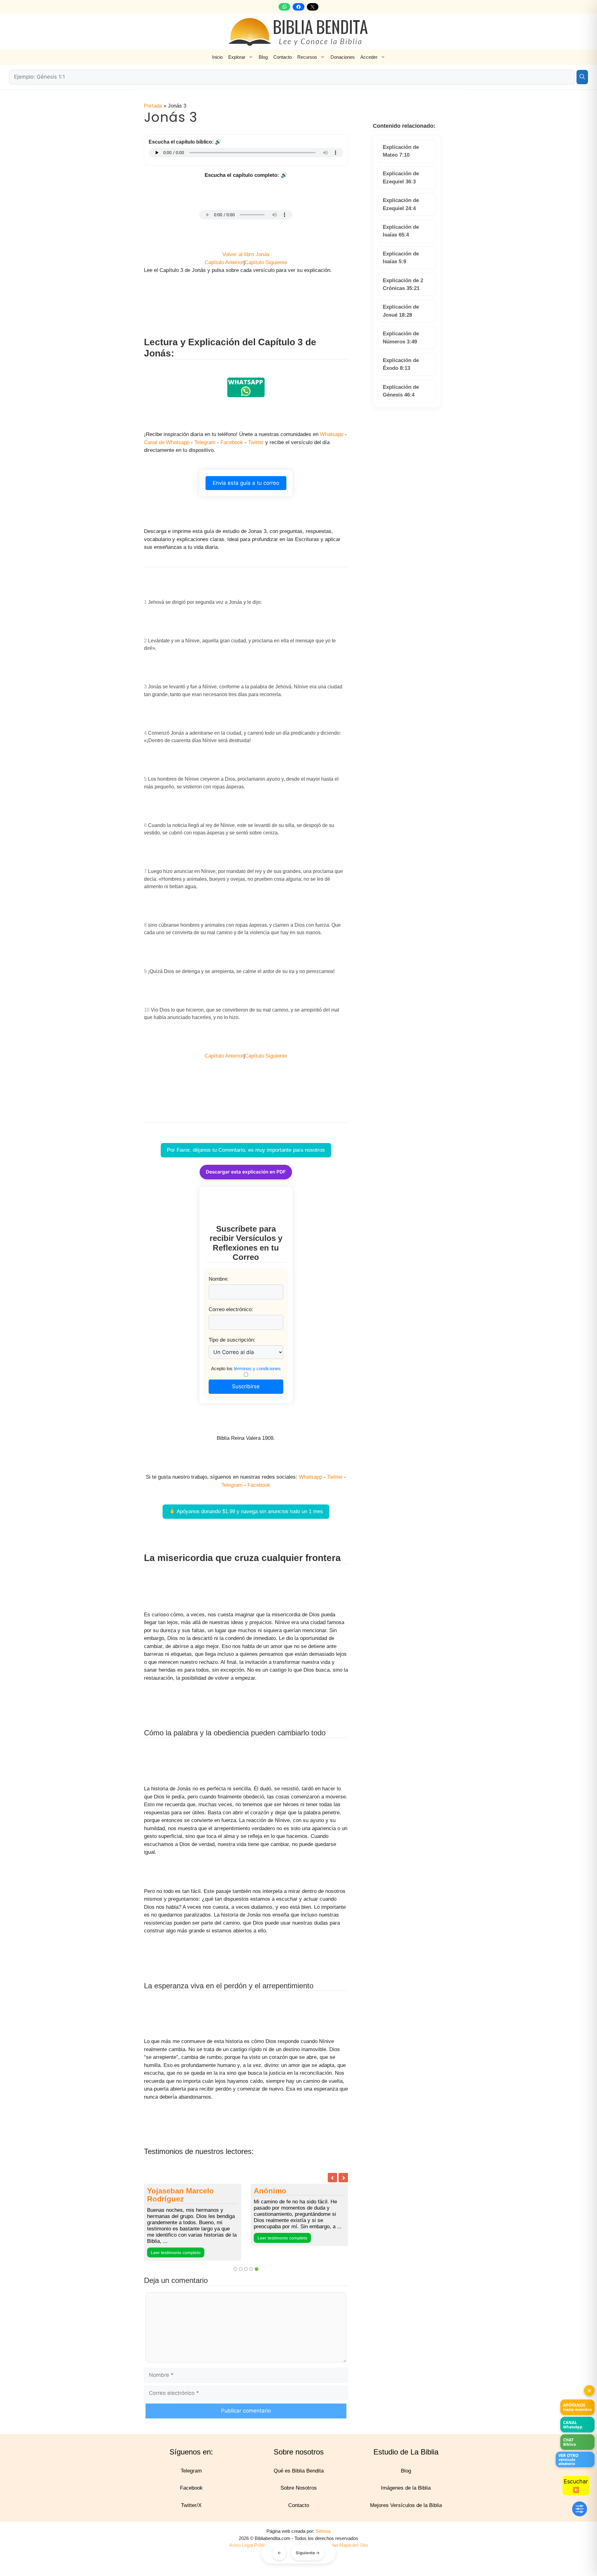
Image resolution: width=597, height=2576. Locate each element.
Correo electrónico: (231, 1309)
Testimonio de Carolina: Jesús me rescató (190, 2195)
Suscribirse (246, 1386)
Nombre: (219, 1279)
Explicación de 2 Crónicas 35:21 (403, 285)
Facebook (232, 442)
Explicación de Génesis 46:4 (401, 391)
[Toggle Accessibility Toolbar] (580, 2509)
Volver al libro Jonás (246, 254)
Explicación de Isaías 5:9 (401, 258)
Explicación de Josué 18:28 (401, 311)
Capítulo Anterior (224, 262)
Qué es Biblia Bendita (299, 2479)
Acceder (369, 57)
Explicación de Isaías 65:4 (401, 231)
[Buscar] (582, 77)
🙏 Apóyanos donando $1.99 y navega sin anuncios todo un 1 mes (246, 1511)
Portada (153, 106)
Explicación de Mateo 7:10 (401, 151)
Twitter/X (191, 2513)
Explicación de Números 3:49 (401, 338)
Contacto (282, 57)
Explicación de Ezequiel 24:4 (401, 204)
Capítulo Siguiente (266, 262)
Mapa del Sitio (354, 2553)
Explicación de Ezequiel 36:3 (401, 178)
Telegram (205, 442)
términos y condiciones (257, 1368)
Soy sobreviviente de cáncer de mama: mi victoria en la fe (291, 2199)
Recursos (307, 57)
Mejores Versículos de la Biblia (406, 2513)
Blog (263, 57)
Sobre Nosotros (299, 2496)
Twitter (256, 442)
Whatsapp (332, 434)
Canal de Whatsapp (167, 442)
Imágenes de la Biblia (406, 2496)
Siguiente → (308, 2553)
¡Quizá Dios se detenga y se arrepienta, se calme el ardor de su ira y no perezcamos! (241, 971)
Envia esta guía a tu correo (246, 483)
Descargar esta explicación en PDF (246, 1172)
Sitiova (323, 2539)
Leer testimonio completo (176, 2246)
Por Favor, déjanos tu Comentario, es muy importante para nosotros (246, 1150)
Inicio (217, 57)
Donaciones (343, 57)
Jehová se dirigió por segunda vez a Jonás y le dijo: (205, 602)
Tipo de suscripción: (232, 1340)
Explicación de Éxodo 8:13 (401, 364)
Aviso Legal (241, 2553)
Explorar (237, 57)
